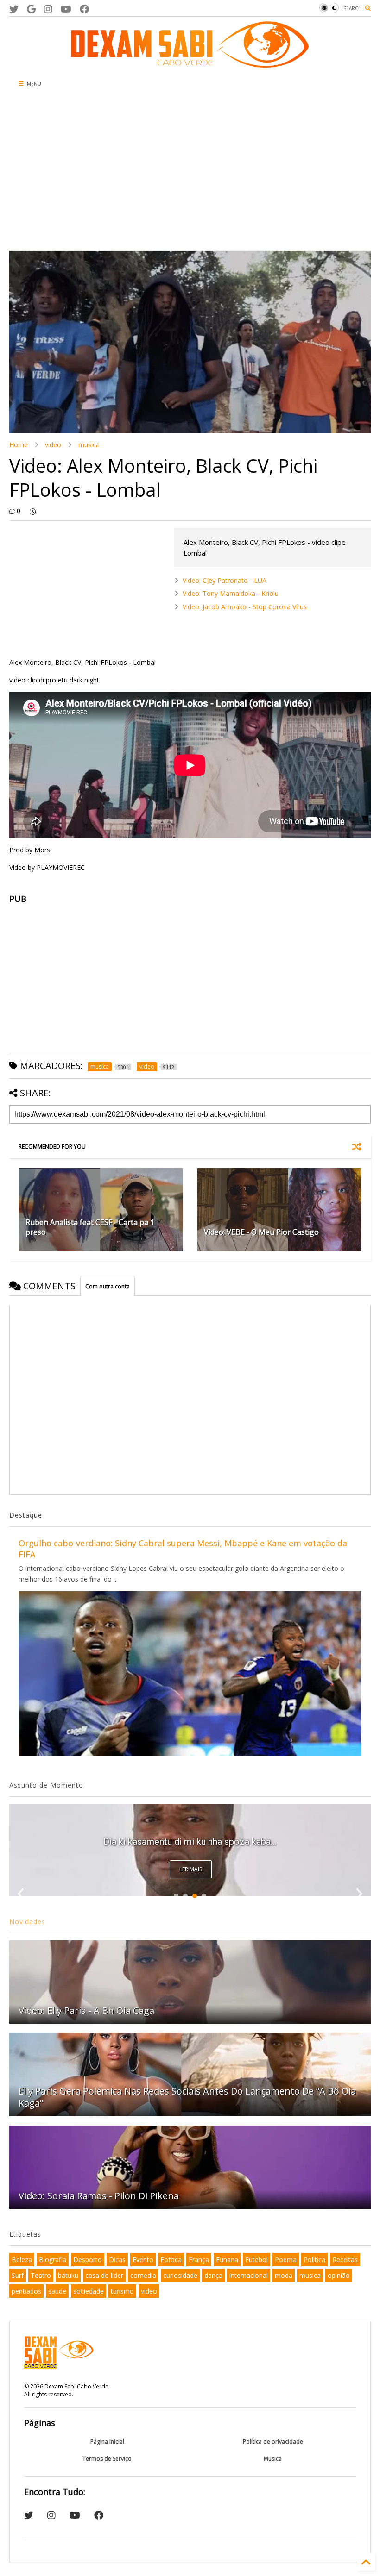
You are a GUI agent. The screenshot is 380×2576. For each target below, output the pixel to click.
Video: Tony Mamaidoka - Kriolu (231, 593)
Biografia (53, 2260)
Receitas (345, 2260)
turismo (122, 2291)
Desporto (88, 2260)
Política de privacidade (273, 2442)
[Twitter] (14, 9)
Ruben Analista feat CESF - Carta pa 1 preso (90, 1227)
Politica (314, 2260)
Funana (227, 2260)
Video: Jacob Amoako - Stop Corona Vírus (245, 607)
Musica (273, 2459)
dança (213, 2275)
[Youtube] (66, 9)
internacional (249, 2275)
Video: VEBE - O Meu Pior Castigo (261, 1232)
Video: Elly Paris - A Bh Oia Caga (86, 2010)
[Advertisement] (190, 172)
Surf (18, 2275)
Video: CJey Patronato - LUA (225, 580)
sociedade (89, 2291)
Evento (143, 2260)
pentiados (26, 2291)
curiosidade (180, 2275)
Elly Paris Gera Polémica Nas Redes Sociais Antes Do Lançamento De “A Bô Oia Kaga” (187, 2097)
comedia (143, 2275)
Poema (286, 2260)
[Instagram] (48, 9)
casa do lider (104, 2275)
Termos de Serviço (107, 2459)
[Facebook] (84, 9)
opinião (339, 2275)
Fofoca (171, 2260)
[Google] (31, 9)
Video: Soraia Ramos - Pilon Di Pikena (99, 2196)
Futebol (256, 2260)
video (53, 445)
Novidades (27, 1922)
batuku (68, 2275)
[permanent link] (33, 511)
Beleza (22, 2260)
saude (57, 2291)
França (199, 2260)
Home (19, 445)
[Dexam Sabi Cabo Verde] (190, 63)
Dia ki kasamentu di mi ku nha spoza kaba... (190, 1842)
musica (89, 445)
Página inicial (107, 2442)
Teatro (41, 2275)
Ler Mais (191, 1869)
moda (284, 2275)
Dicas (117, 2260)
